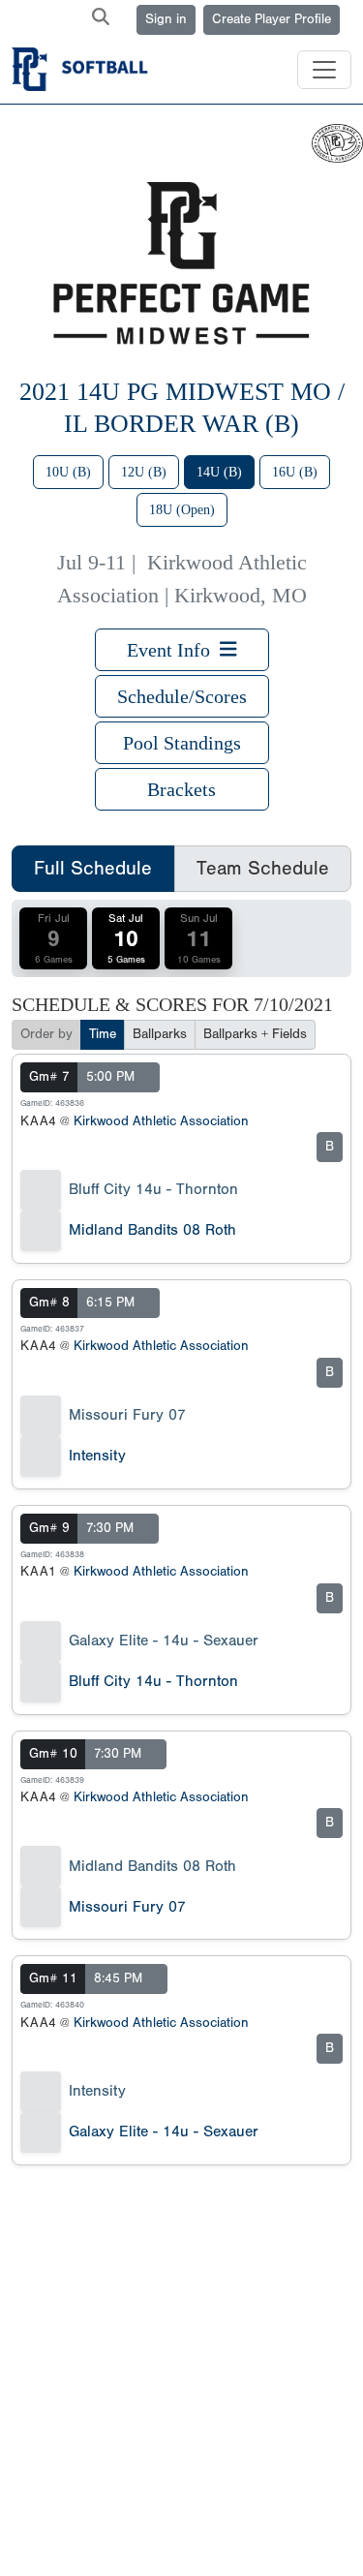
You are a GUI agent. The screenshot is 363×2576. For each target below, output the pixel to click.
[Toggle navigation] (324, 70)
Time (103, 1034)
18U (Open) (182, 510)
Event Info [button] (173, 650)
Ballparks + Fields (255, 1034)
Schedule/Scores (182, 696)
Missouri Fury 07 (127, 1415)
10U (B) (68, 472)
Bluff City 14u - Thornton (153, 1189)
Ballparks (160, 1034)
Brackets (181, 789)
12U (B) (144, 472)
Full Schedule (93, 868)
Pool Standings (182, 743)
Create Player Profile (272, 19)
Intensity (97, 1456)
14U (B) (219, 472)
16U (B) (295, 472)
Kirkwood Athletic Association (161, 1121)
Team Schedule (263, 868)
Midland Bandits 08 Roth (152, 1230)
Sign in (166, 19)
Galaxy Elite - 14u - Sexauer (164, 1641)
